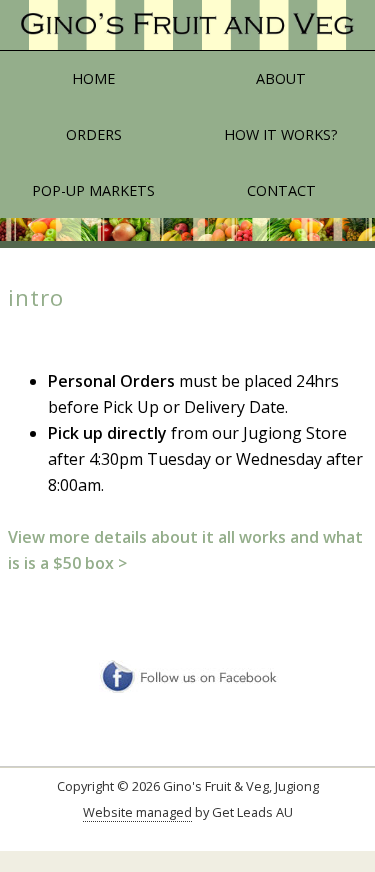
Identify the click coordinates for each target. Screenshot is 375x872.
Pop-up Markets (93, 190)
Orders (94, 134)
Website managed (137, 812)
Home (93, 78)
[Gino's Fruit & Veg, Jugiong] (187, 25)
